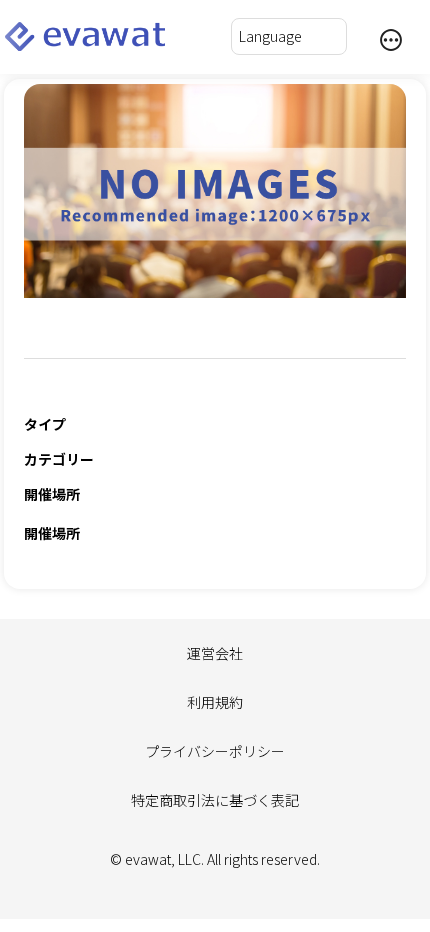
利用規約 (215, 702)
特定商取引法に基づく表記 (215, 800)
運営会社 (215, 653)
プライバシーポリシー (215, 751)
